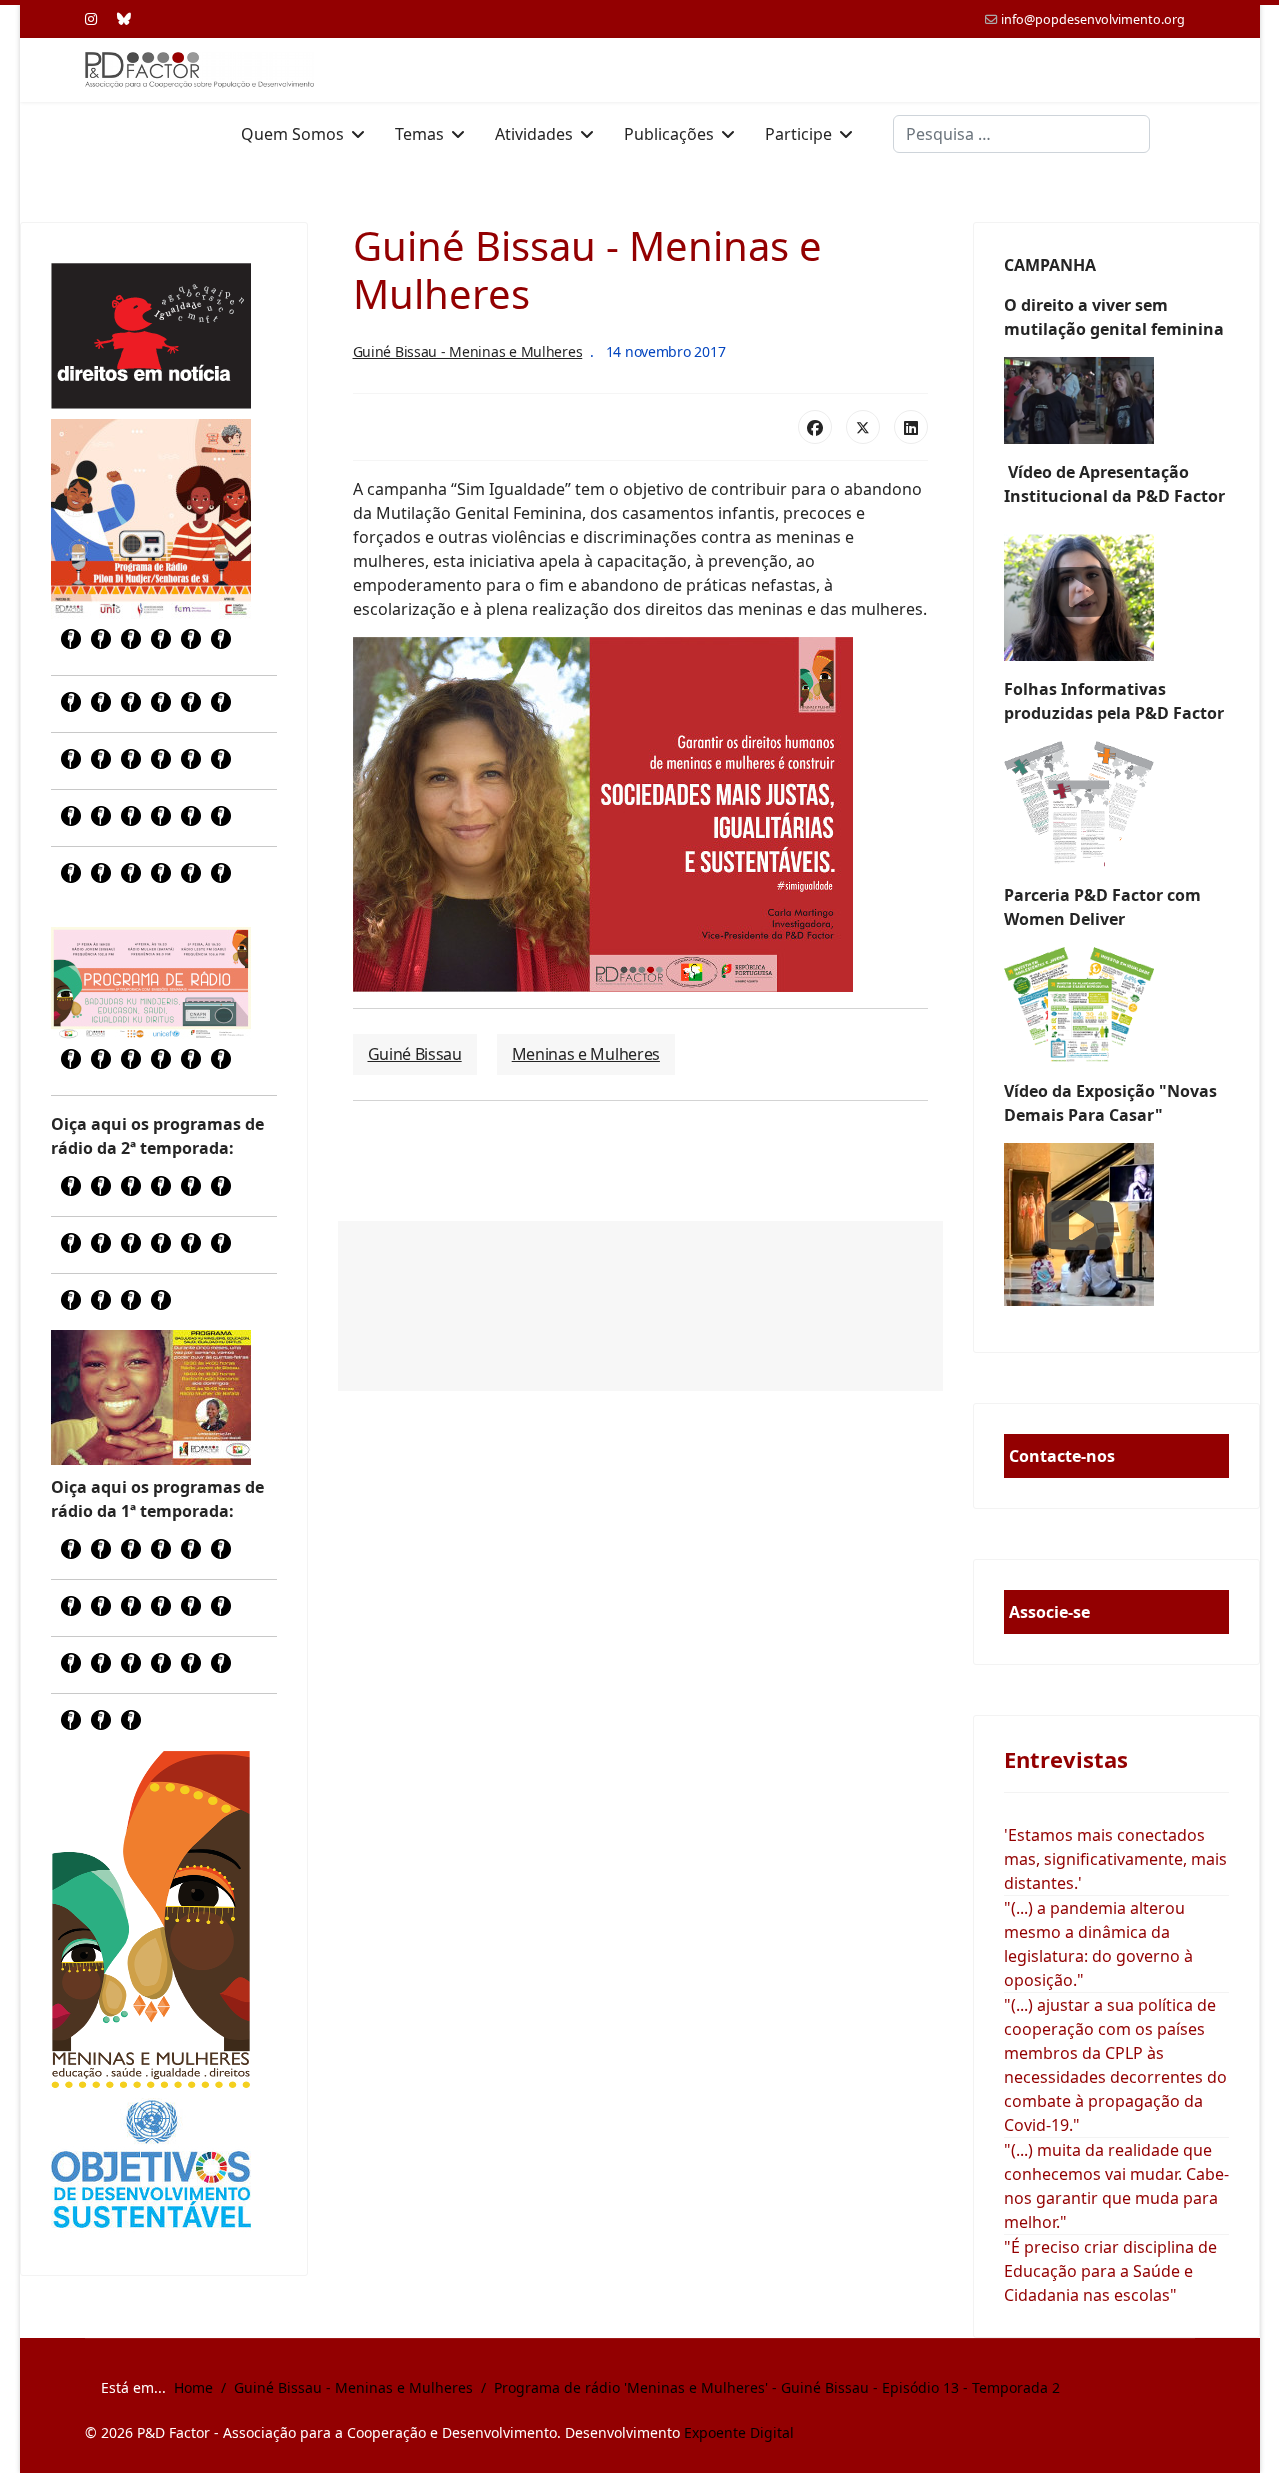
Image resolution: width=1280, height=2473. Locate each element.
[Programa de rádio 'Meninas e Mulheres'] (151, 983)
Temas (419, 134)
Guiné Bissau (415, 1054)
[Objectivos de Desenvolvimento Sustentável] (151, 2166)
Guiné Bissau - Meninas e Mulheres (468, 351)
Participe (798, 134)
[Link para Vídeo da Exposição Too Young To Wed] (1117, 1224)
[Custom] (124, 18)
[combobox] (1021, 134)
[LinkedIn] (911, 427)
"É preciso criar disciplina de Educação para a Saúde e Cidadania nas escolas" (1110, 2271)
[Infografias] (1117, 1005)
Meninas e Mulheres (586, 1054)
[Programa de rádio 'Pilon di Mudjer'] (151, 519)
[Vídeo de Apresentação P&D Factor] (1117, 592)
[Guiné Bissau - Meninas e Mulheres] (151, 1919)
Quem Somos (292, 134)
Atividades (534, 134)
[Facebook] (815, 427)
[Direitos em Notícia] (151, 336)
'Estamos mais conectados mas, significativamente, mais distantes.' (1115, 1859)
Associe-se (1049, 1612)
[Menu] (1182, 134)
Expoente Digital (739, 2432)
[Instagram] (91, 18)
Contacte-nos (1062, 1456)
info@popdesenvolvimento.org (1093, 19)
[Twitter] (863, 427)
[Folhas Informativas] (1117, 804)
